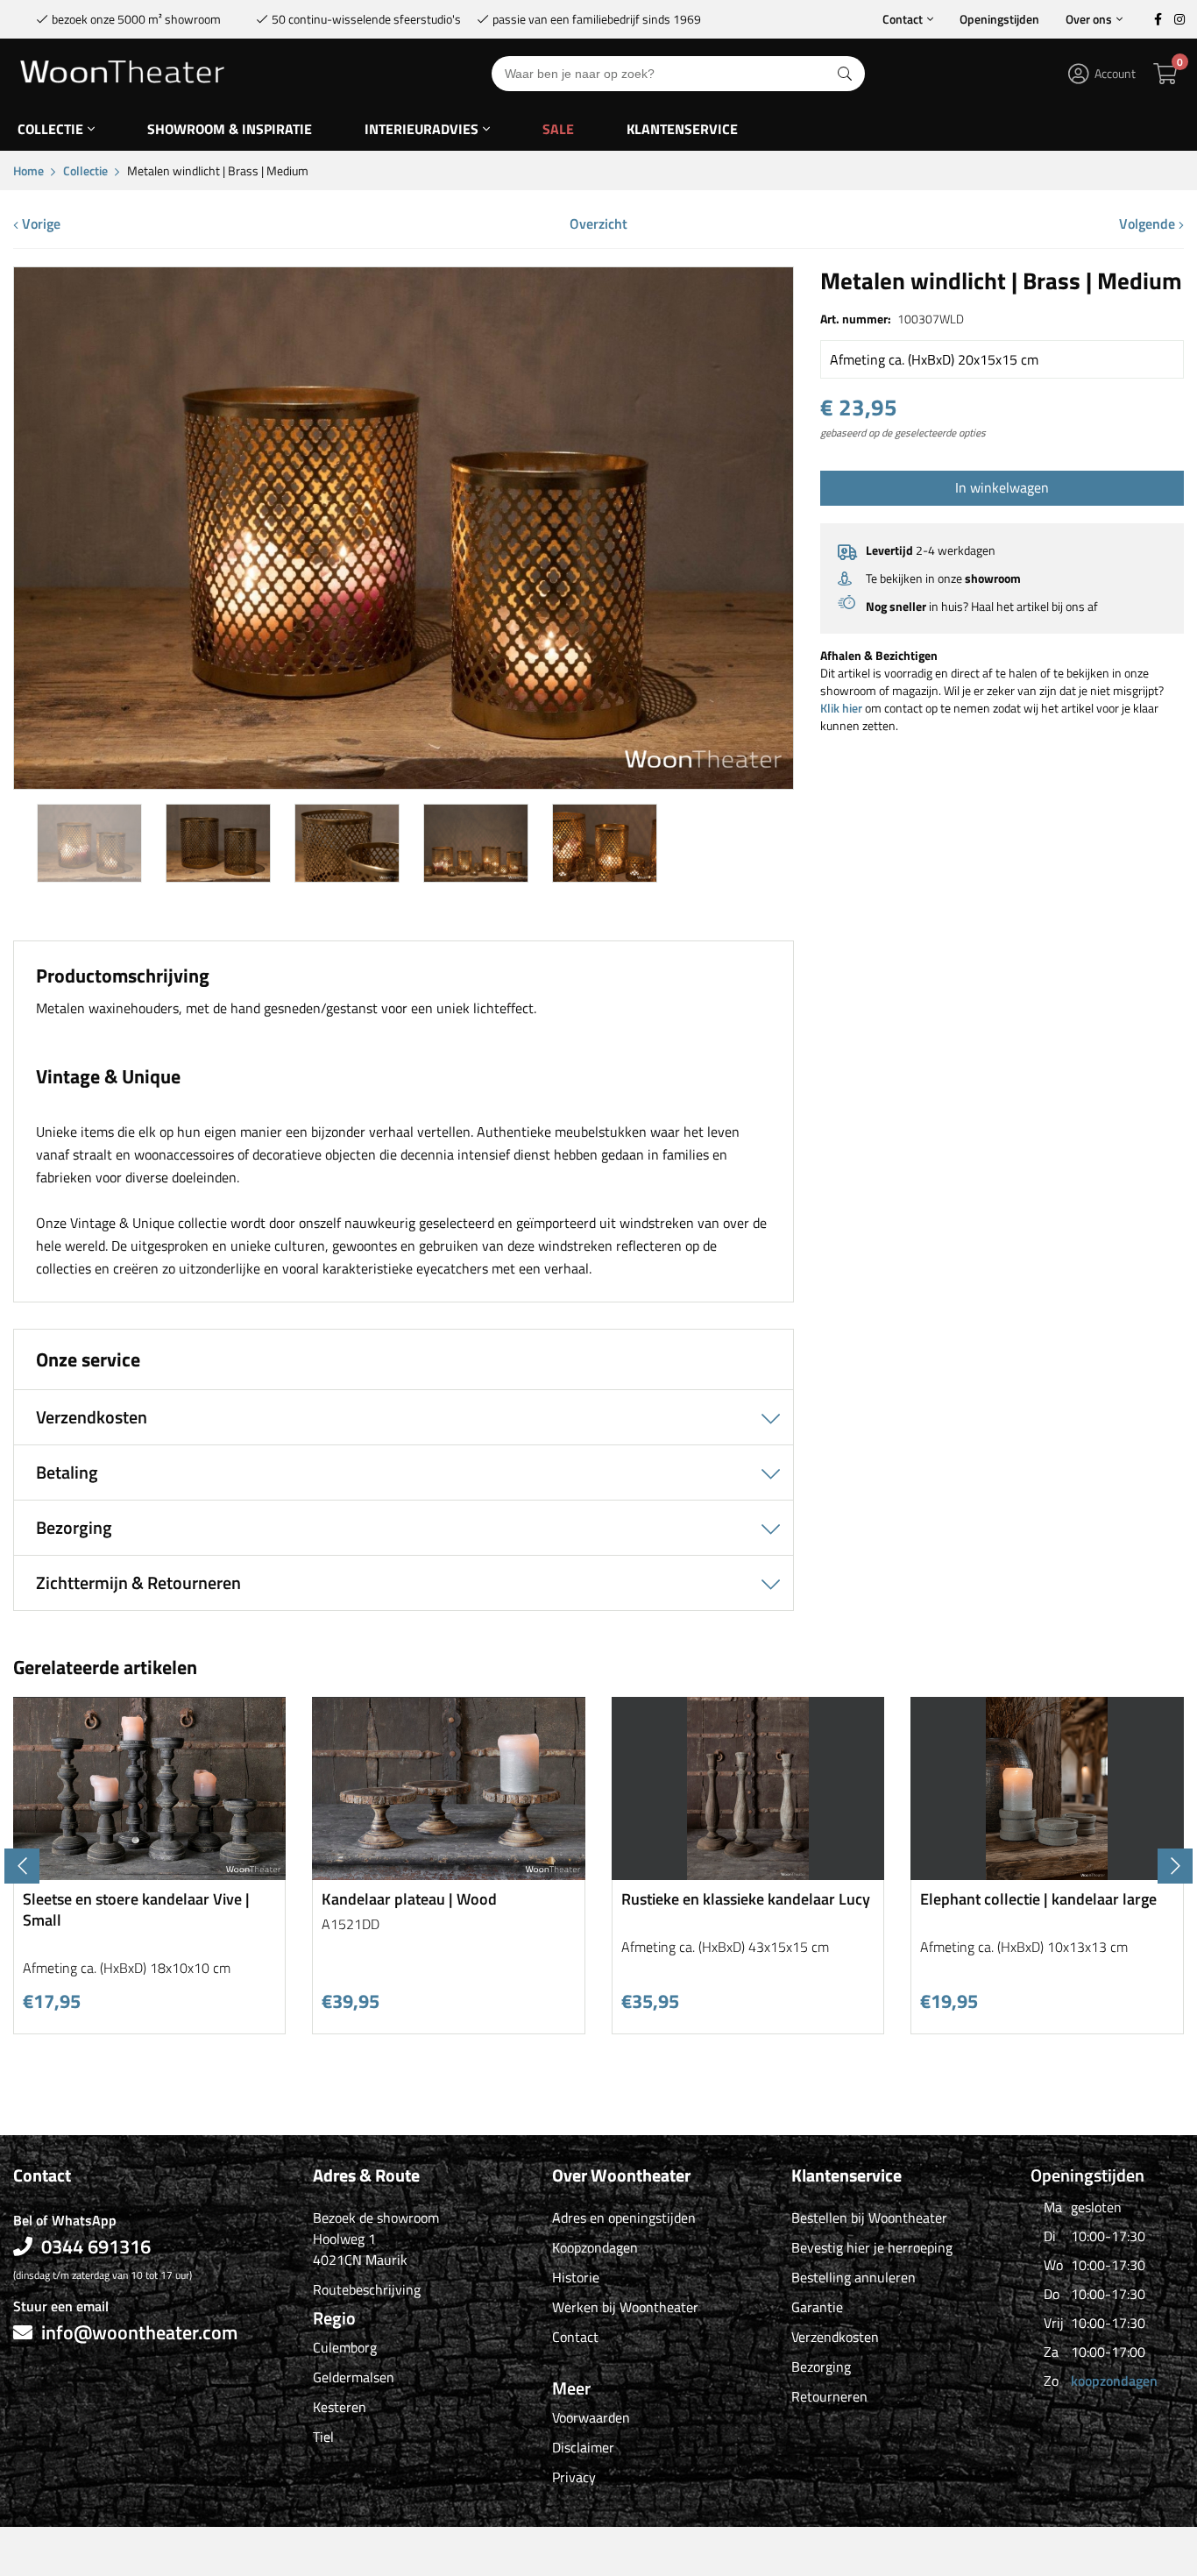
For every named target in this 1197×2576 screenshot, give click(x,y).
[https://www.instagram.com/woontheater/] (1179, 19)
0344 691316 (96, 2246)
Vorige (39, 224)
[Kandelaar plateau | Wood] (449, 1873)
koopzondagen (1114, 2381)
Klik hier (841, 708)
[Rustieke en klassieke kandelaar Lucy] (748, 1873)
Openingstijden (999, 19)
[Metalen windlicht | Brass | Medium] (404, 782)
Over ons (1089, 19)
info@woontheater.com (139, 2332)
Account (1115, 73)
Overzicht (598, 224)
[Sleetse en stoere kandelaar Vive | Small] (150, 1873)
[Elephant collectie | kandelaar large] (1047, 1873)
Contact (903, 19)
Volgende (1149, 224)
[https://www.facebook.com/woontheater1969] (1158, 19)
